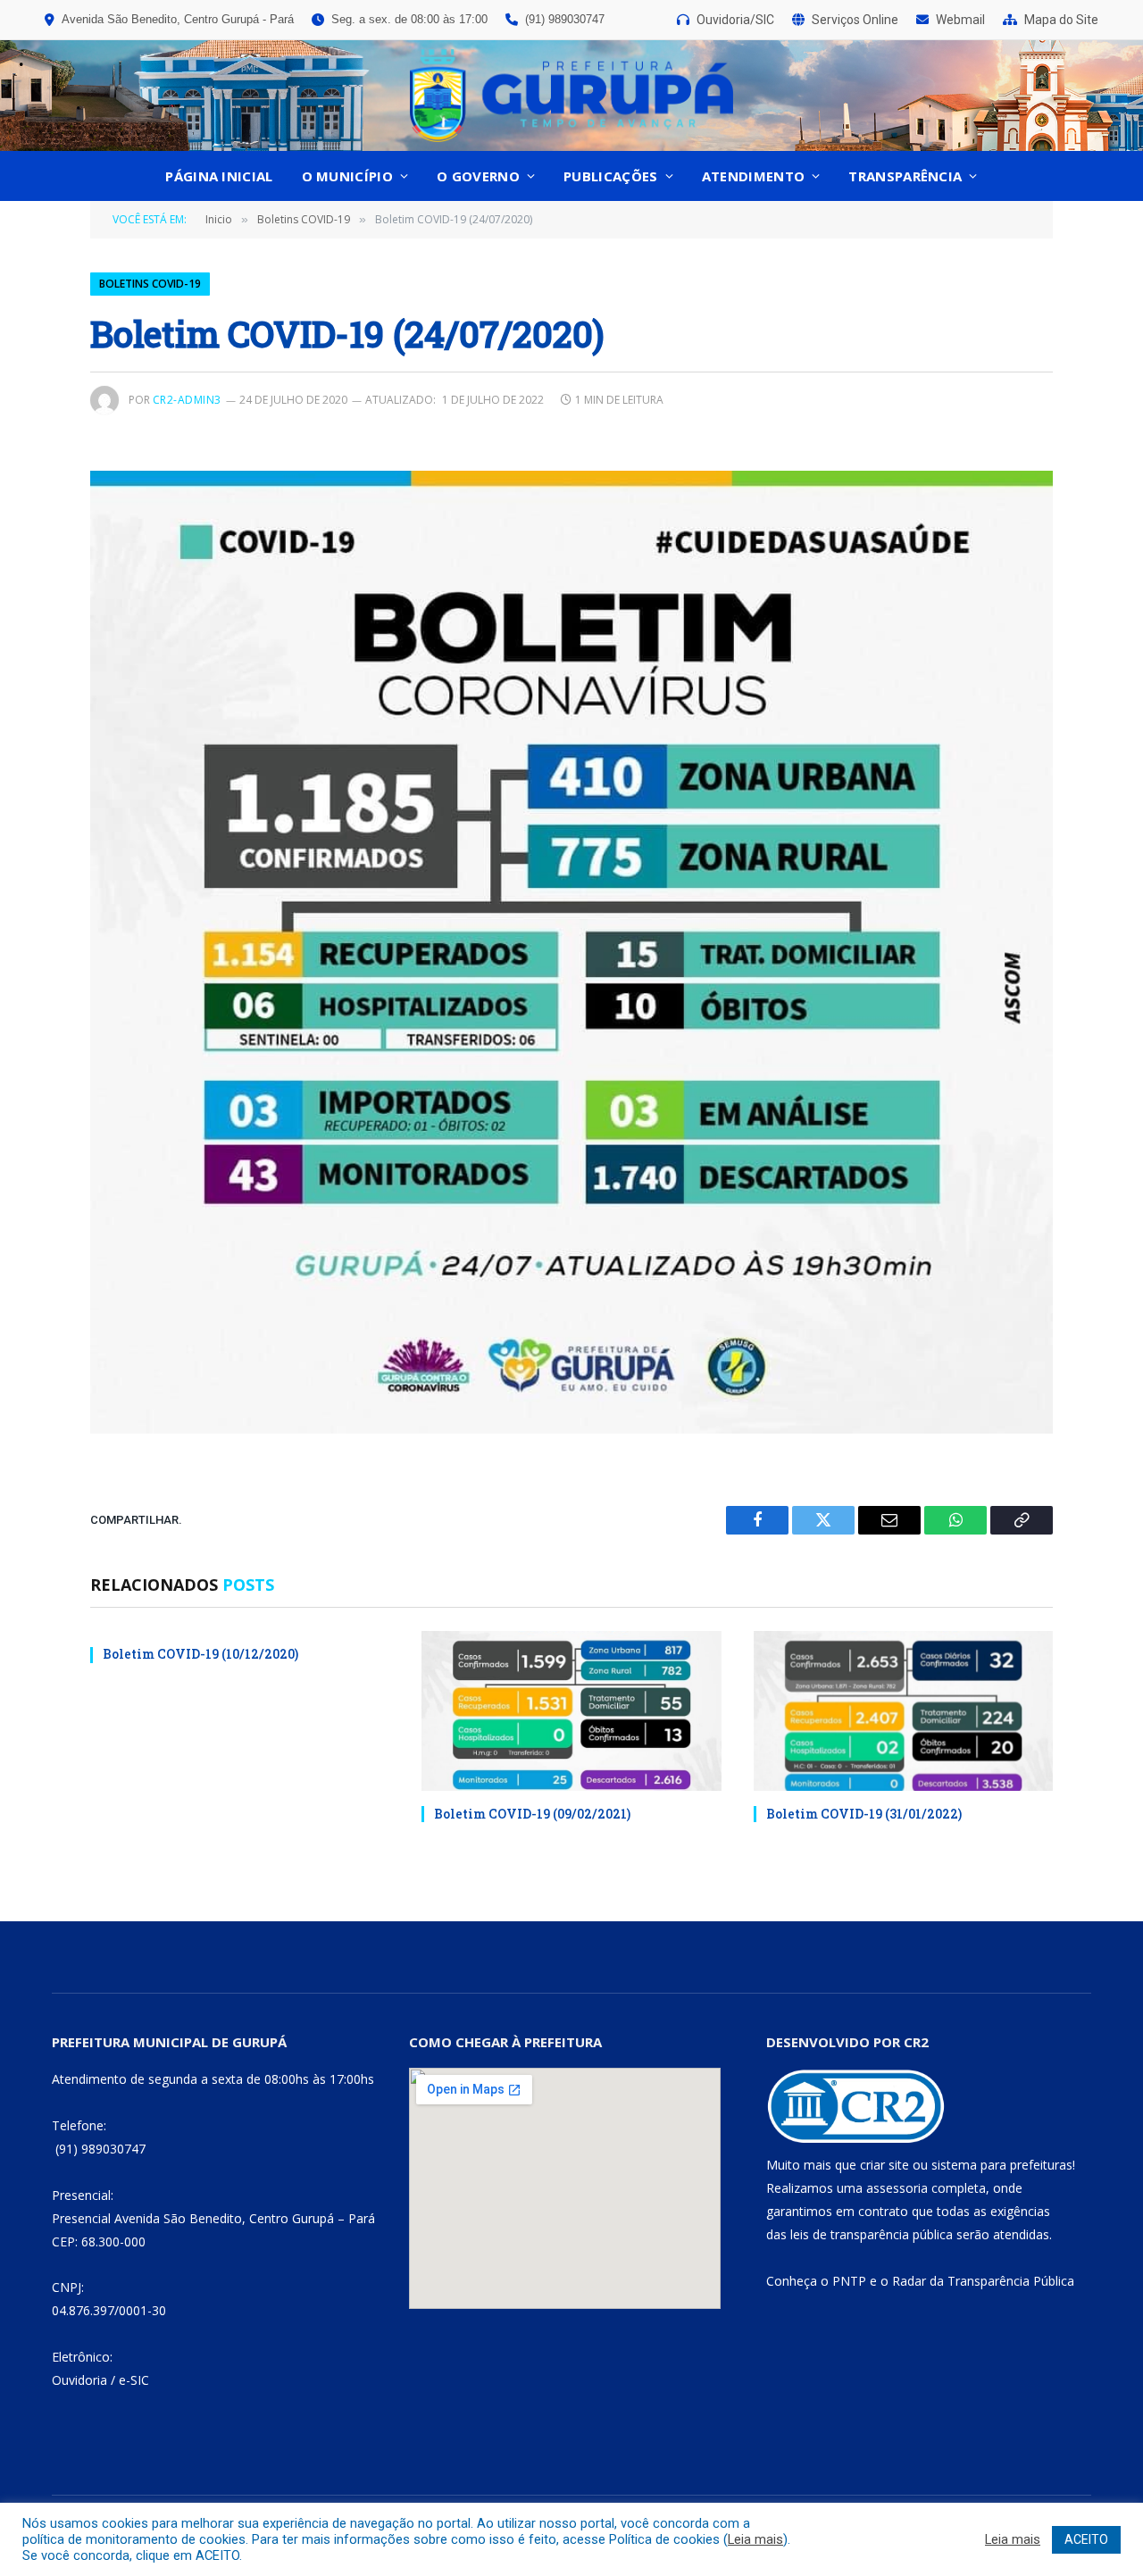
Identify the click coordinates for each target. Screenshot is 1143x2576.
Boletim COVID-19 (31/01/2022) (864, 1814)
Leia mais (755, 2539)
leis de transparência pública (872, 2234)
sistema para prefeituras (1002, 2165)
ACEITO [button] (1086, 2539)
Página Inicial (219, 176)
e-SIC (134, 2380)
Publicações (610, 176)
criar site (884, 2165)
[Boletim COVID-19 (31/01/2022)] (903, 1710)
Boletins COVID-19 (150, 284)
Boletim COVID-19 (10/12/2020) (200, 1654)
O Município (347, 176)
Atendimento (753, 176)
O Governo (478, 176)
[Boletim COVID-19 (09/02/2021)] (571, 1710)
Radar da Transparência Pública (983, 2281)
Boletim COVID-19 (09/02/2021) (532, 1814)
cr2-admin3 (187, 400)
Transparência (905, 176)
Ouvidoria (79, 2380)
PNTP (849, 2281)
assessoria (897, 2188)
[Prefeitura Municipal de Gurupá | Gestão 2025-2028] (571, 96)
